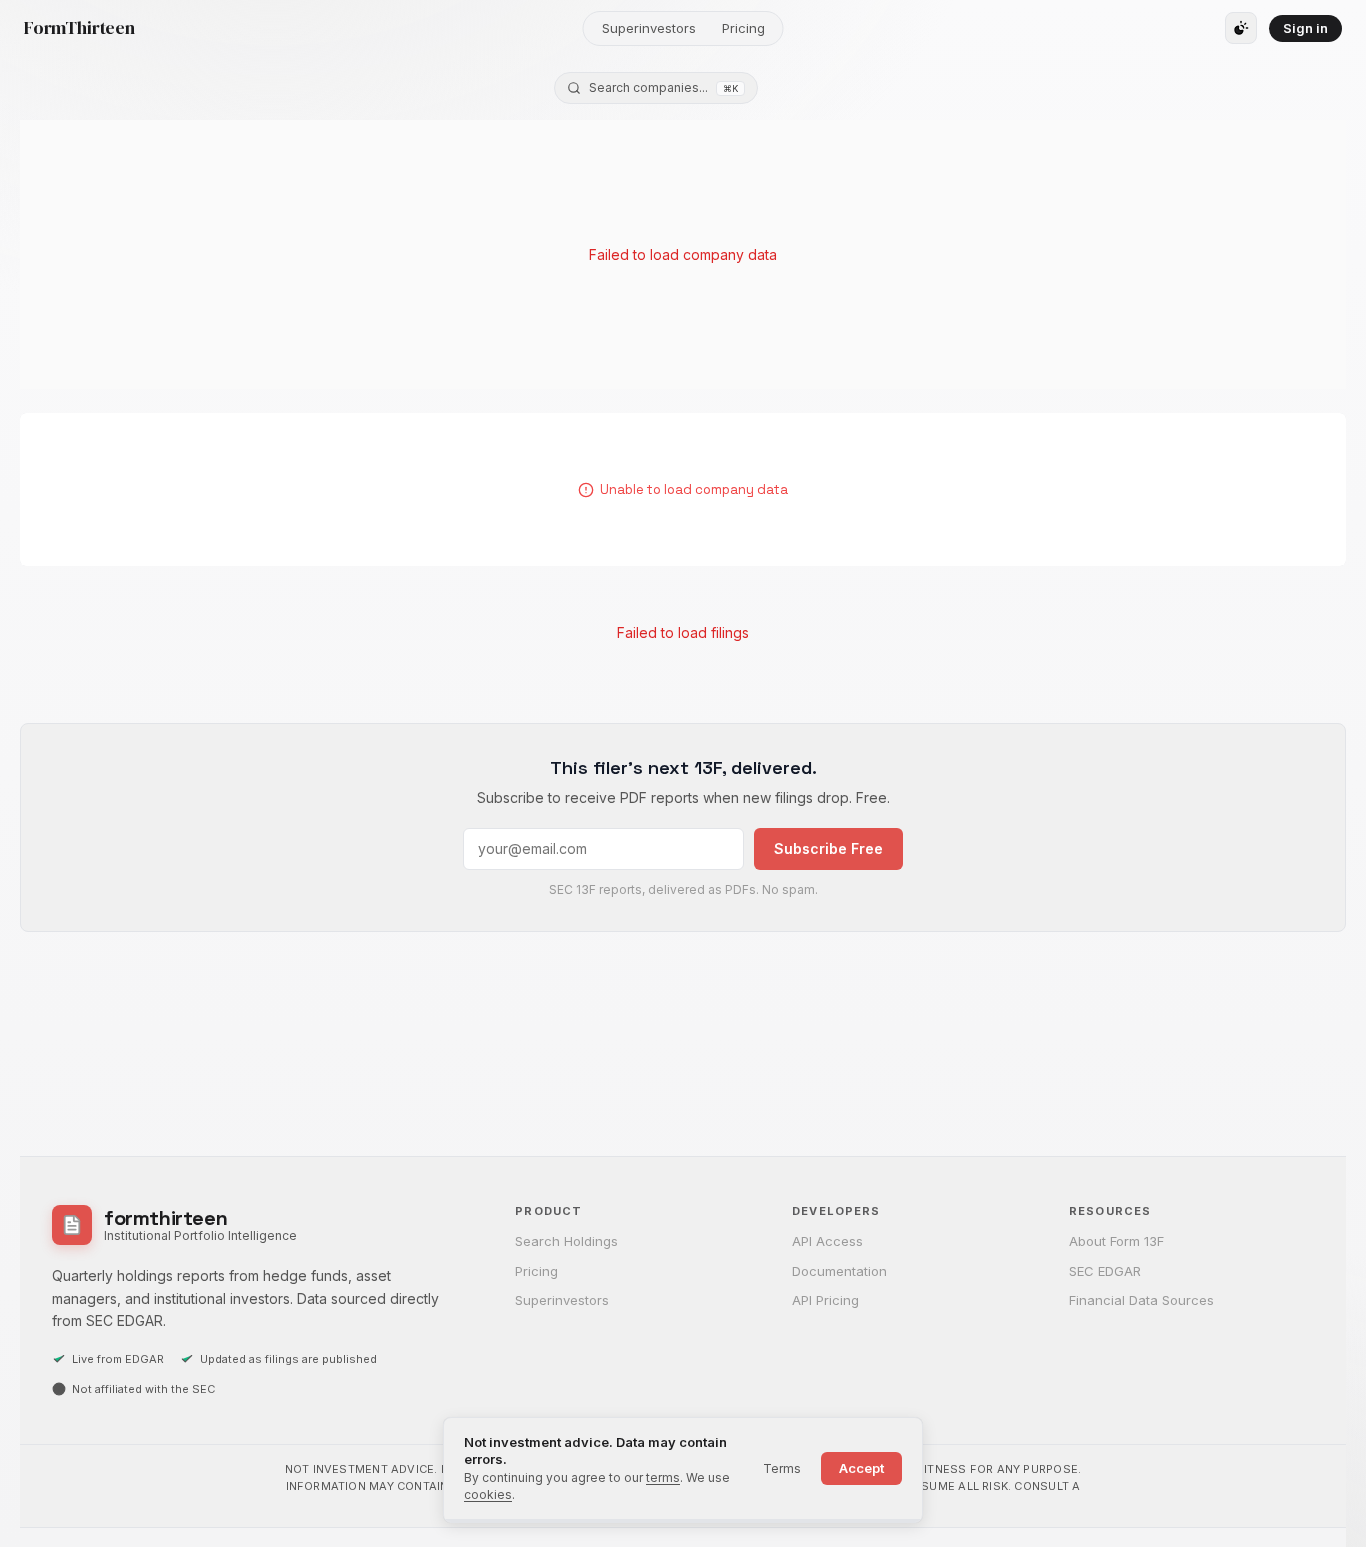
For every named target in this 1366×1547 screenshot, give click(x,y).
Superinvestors (649, 28)
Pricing (743, 28)
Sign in (1305, 28)
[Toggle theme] (1241, 28)
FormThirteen (79, 28)
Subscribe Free (828, 848)
